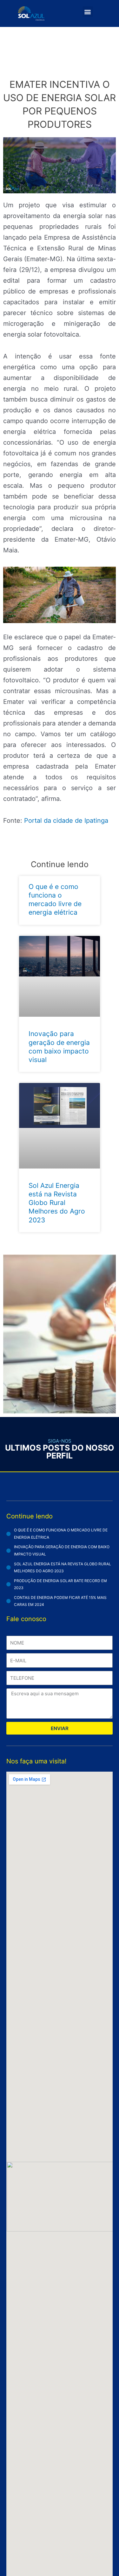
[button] (88, 12)
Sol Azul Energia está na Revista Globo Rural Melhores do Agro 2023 (57, 1203)
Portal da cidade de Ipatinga (66, 821)
